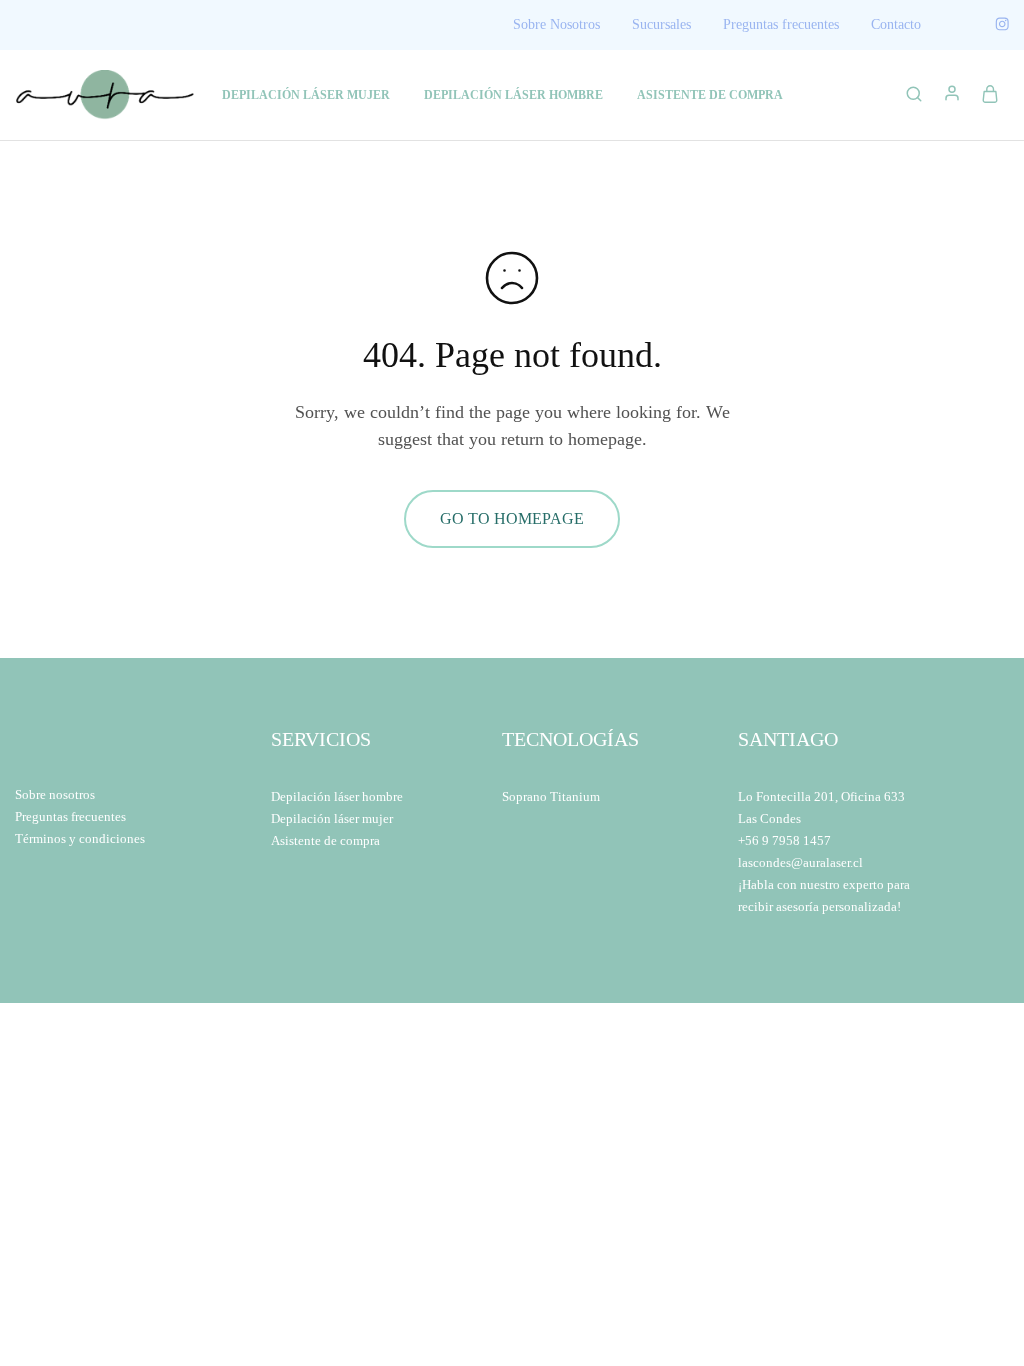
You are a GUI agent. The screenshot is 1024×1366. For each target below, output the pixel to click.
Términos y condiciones (80, 838)
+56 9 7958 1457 (784, 840)
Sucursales (661, 25)
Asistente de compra (325, 840)
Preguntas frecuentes (781, 25)
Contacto (896, 25)
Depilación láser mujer (332, 818)
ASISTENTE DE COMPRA (710, 95)
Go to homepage (512, 518)
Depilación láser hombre (337, 796)
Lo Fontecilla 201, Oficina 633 (821, 796)
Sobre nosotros (55, 794)
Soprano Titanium (551, 796)
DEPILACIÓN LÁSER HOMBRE (513, 95)
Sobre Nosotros (556, 25)
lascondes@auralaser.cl (800, 862)
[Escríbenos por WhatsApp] (961, 1303)
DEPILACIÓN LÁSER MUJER (306, 95)
